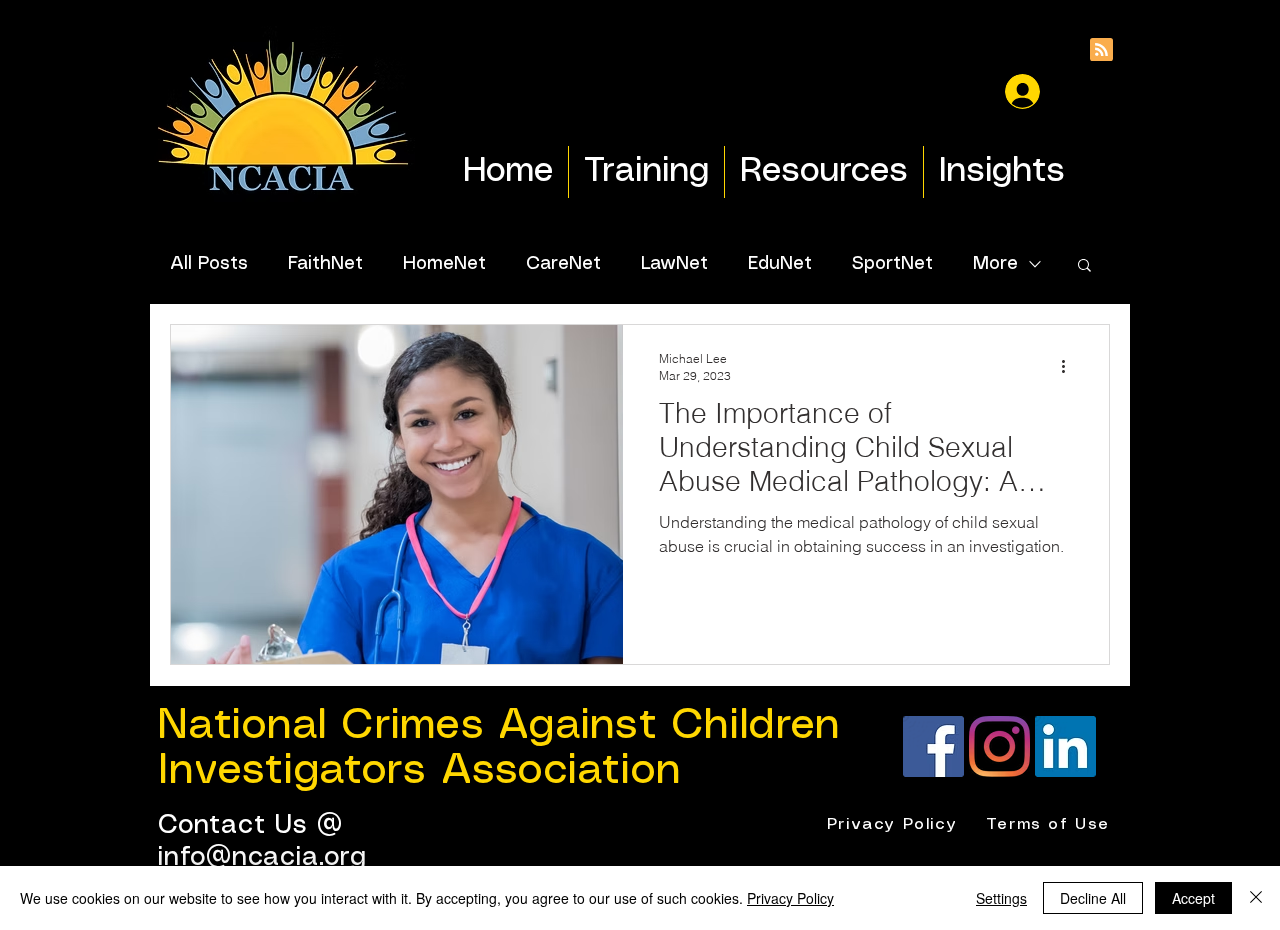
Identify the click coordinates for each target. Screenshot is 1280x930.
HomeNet (444, 264)
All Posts (209, 264)
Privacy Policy (790, 898)
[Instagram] (999, 746)
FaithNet (325, 264)
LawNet (674, 264)
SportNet (892, 264)
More (995, 264)
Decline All (1093, 898)
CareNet (563, 264)
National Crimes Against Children (499, 726)
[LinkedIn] (1065, 746)
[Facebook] (933, 746)
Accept (1193, 898)
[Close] (1256, 898)
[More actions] (1070, 366)
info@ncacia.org (262, 857)
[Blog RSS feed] (1101, 50)
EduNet (780, 264)
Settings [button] (1001, 898)
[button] (1084, 266)
